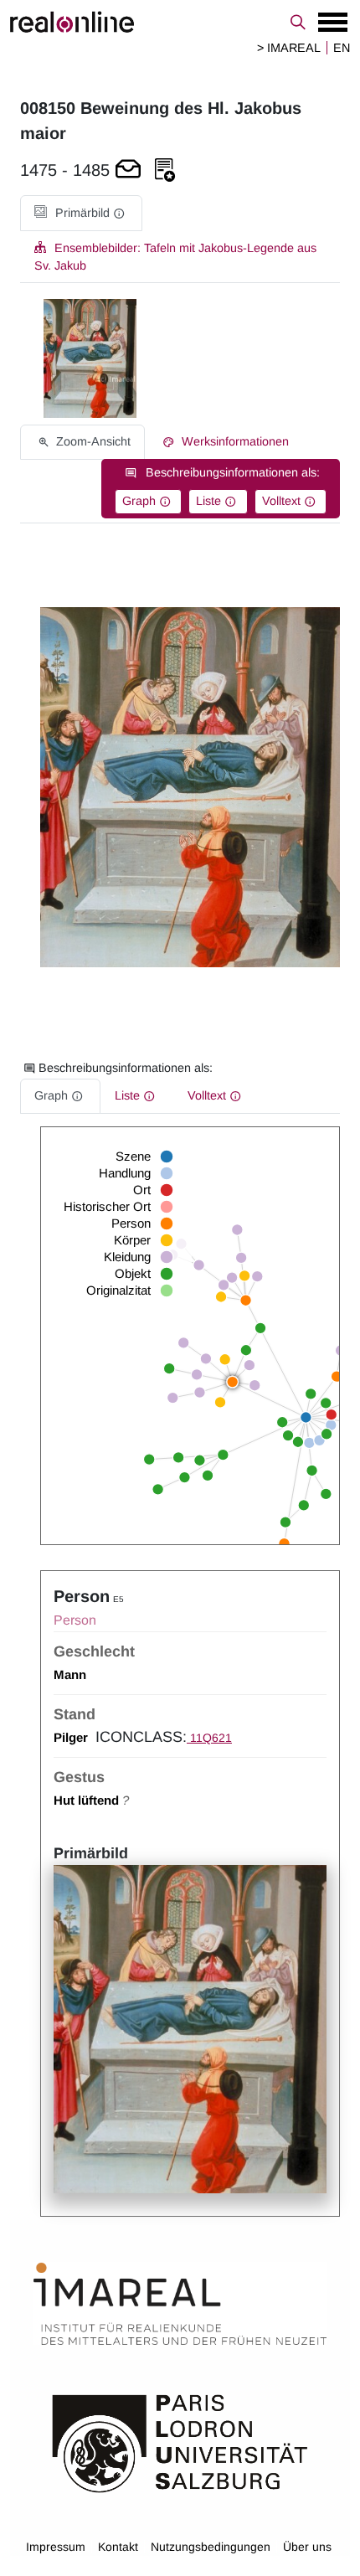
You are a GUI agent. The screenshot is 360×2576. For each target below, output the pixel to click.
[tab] (81, 213)
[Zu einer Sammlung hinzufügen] (165, 170)
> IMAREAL (289, 48)
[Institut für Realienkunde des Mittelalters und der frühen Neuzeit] (180, 2304)
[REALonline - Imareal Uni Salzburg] (180, 22)
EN (342, 48)
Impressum (56, 2547)
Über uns (307, 2547)
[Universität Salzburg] (180, 2442)
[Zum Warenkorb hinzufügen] (128, 170)
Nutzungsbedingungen (211, 2547)
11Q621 (209, 1738)
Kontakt (118, 2547)
